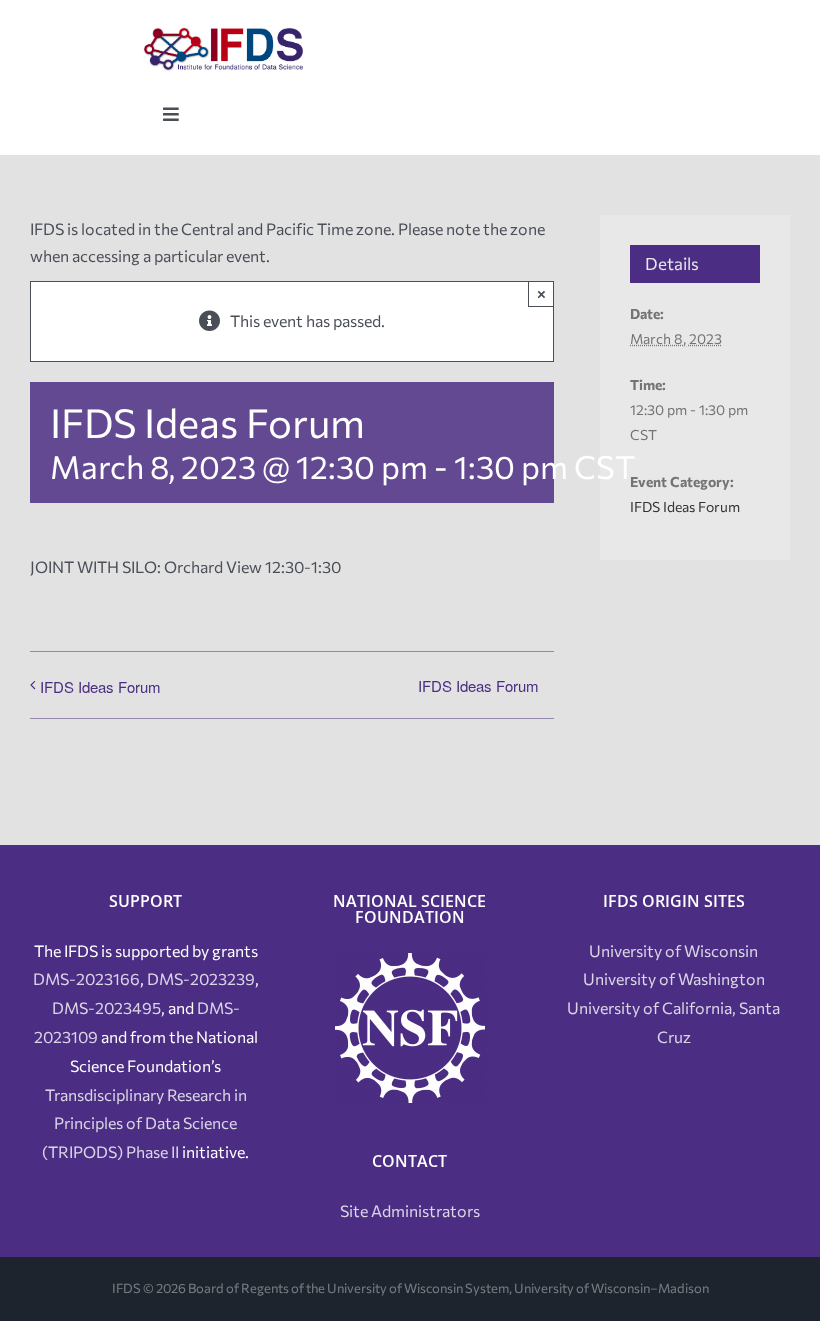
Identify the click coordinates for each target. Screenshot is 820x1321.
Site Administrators (410, 1210)
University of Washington (674, 978)
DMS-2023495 (106, 1007)
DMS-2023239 (201, 978)
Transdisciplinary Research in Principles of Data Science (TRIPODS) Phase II (144, 1123)
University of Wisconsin (673, 950)
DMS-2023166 (86, 978)
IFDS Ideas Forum (100, 686)
